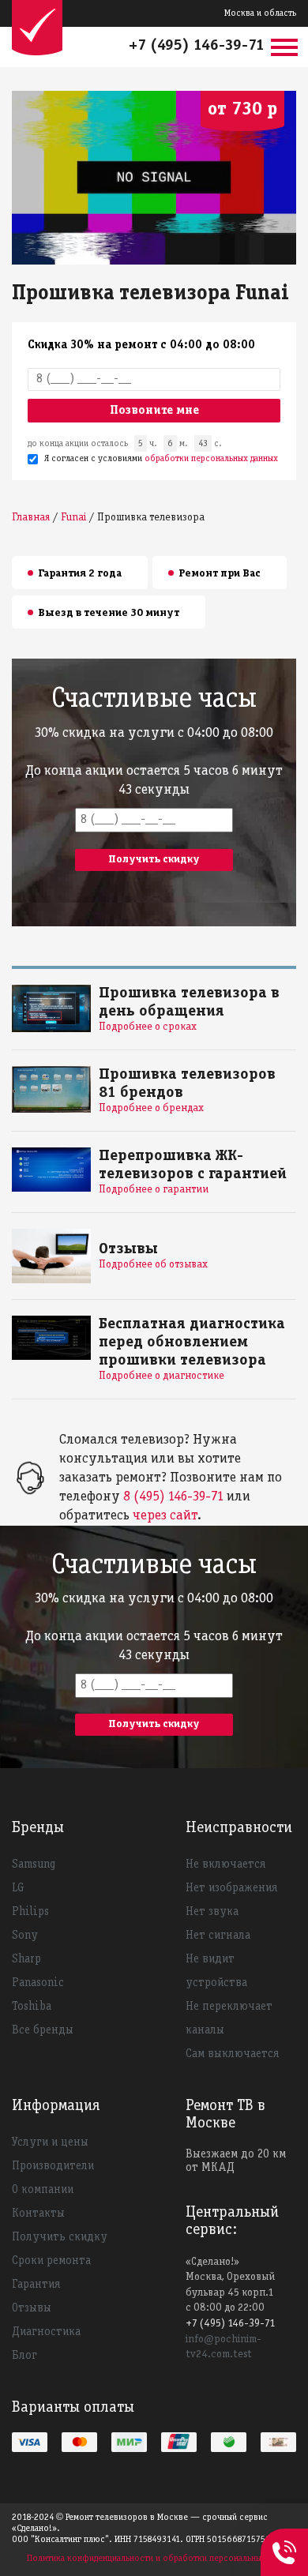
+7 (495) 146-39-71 (197, 46)
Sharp (26, 1959)
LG (18, 1888)
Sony (25, 1936)
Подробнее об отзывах (153, 1265)
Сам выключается (232, 2054)
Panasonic (38, 1983)
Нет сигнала (218, 1936)
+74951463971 (284, 2535)
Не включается (225, 1864)
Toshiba (32, 2007)
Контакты (38, 2214)
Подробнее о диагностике (162, 1376)
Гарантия (36, 2285)
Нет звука (212, 1912)
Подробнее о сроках (148, 1027)
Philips (30, 1912)
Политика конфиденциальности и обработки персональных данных (162, 2558)
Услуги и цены (50, 2142)
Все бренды (43, 2030)
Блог (24, 2356)
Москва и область (260, 13)
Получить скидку (60, 2237)
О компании (43, 2190)
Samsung (34, 1864)
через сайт (165, 1516)
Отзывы (32, 2308)
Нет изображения (231, 1888)
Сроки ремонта (51, 2261)
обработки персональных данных (211, 458)
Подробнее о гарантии (154, 1190)
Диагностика (46, 2332)
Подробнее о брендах (151, 1108)
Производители (53, 2166)
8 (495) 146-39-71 (173, 1497)
